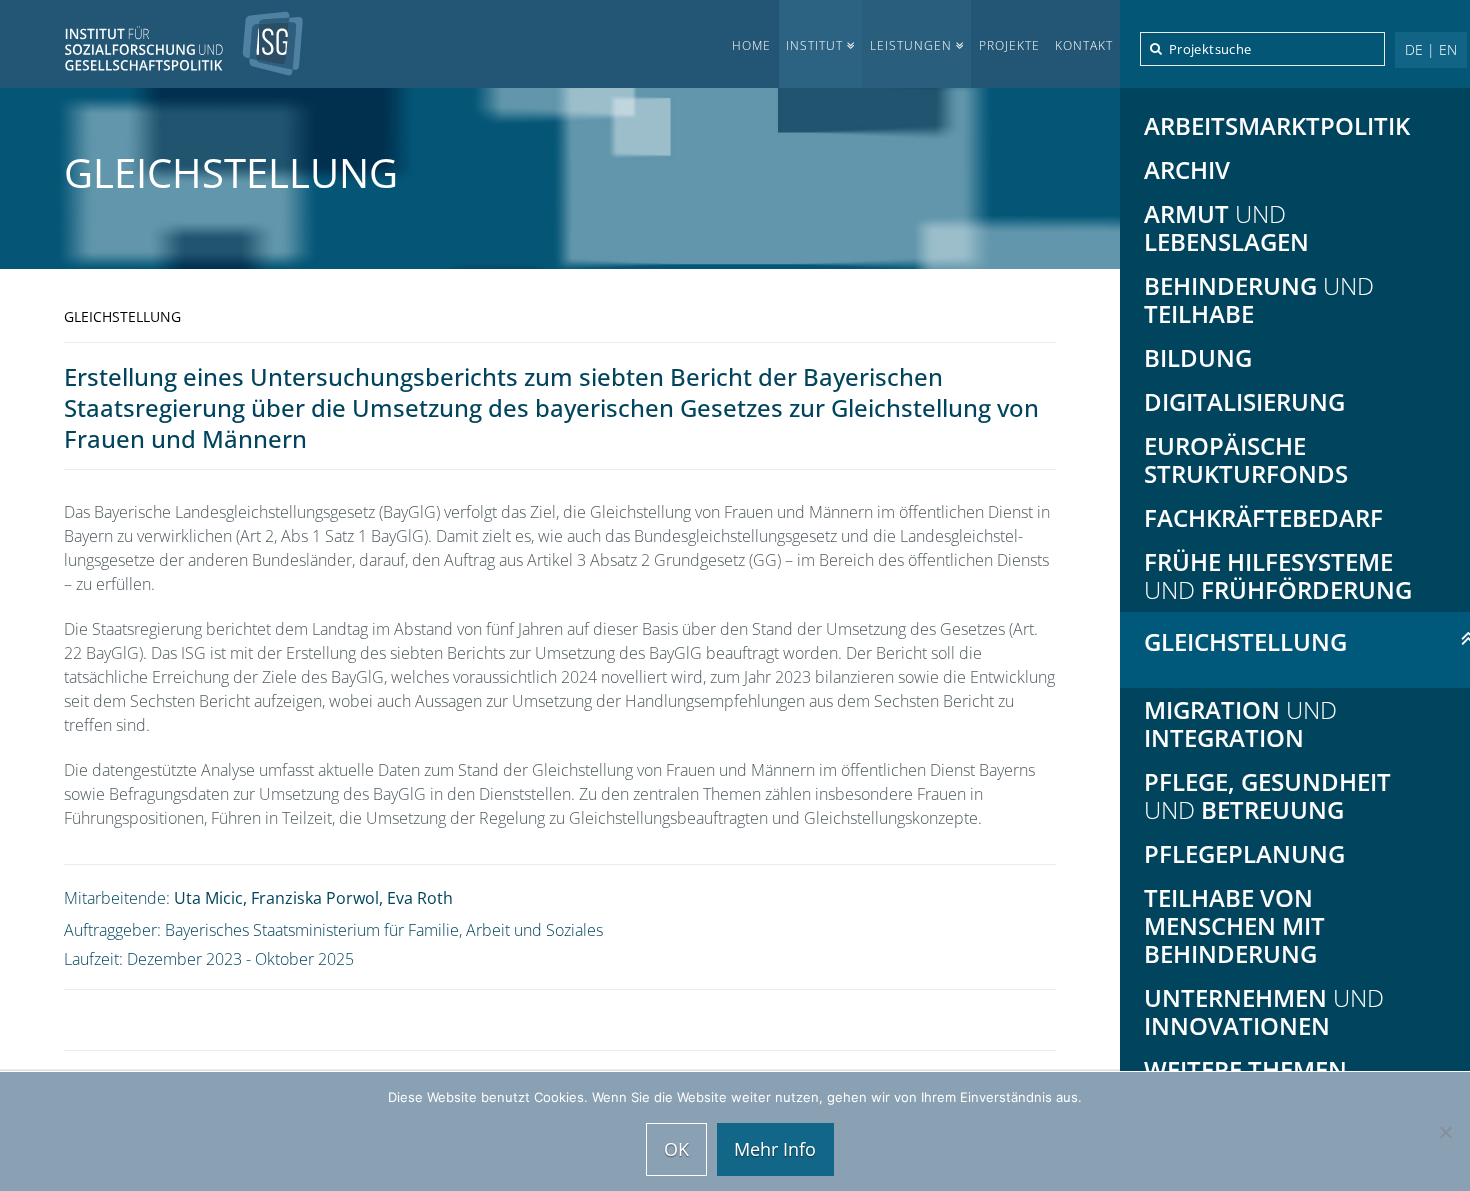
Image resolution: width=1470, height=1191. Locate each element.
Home (751, 45)
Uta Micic (208, 898)
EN (1448, 49)
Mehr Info (775, 1149)
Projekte (1009, 45)
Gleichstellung (231, 172)
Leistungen (911, 45)
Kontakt (1084, 45)
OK (676, 1149)
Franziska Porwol (315, 898)
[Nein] (1445, 1132)
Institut (814, 45)
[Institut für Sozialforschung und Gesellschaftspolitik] (152, 43)
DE (1414, 49)
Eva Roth (420, 898)
